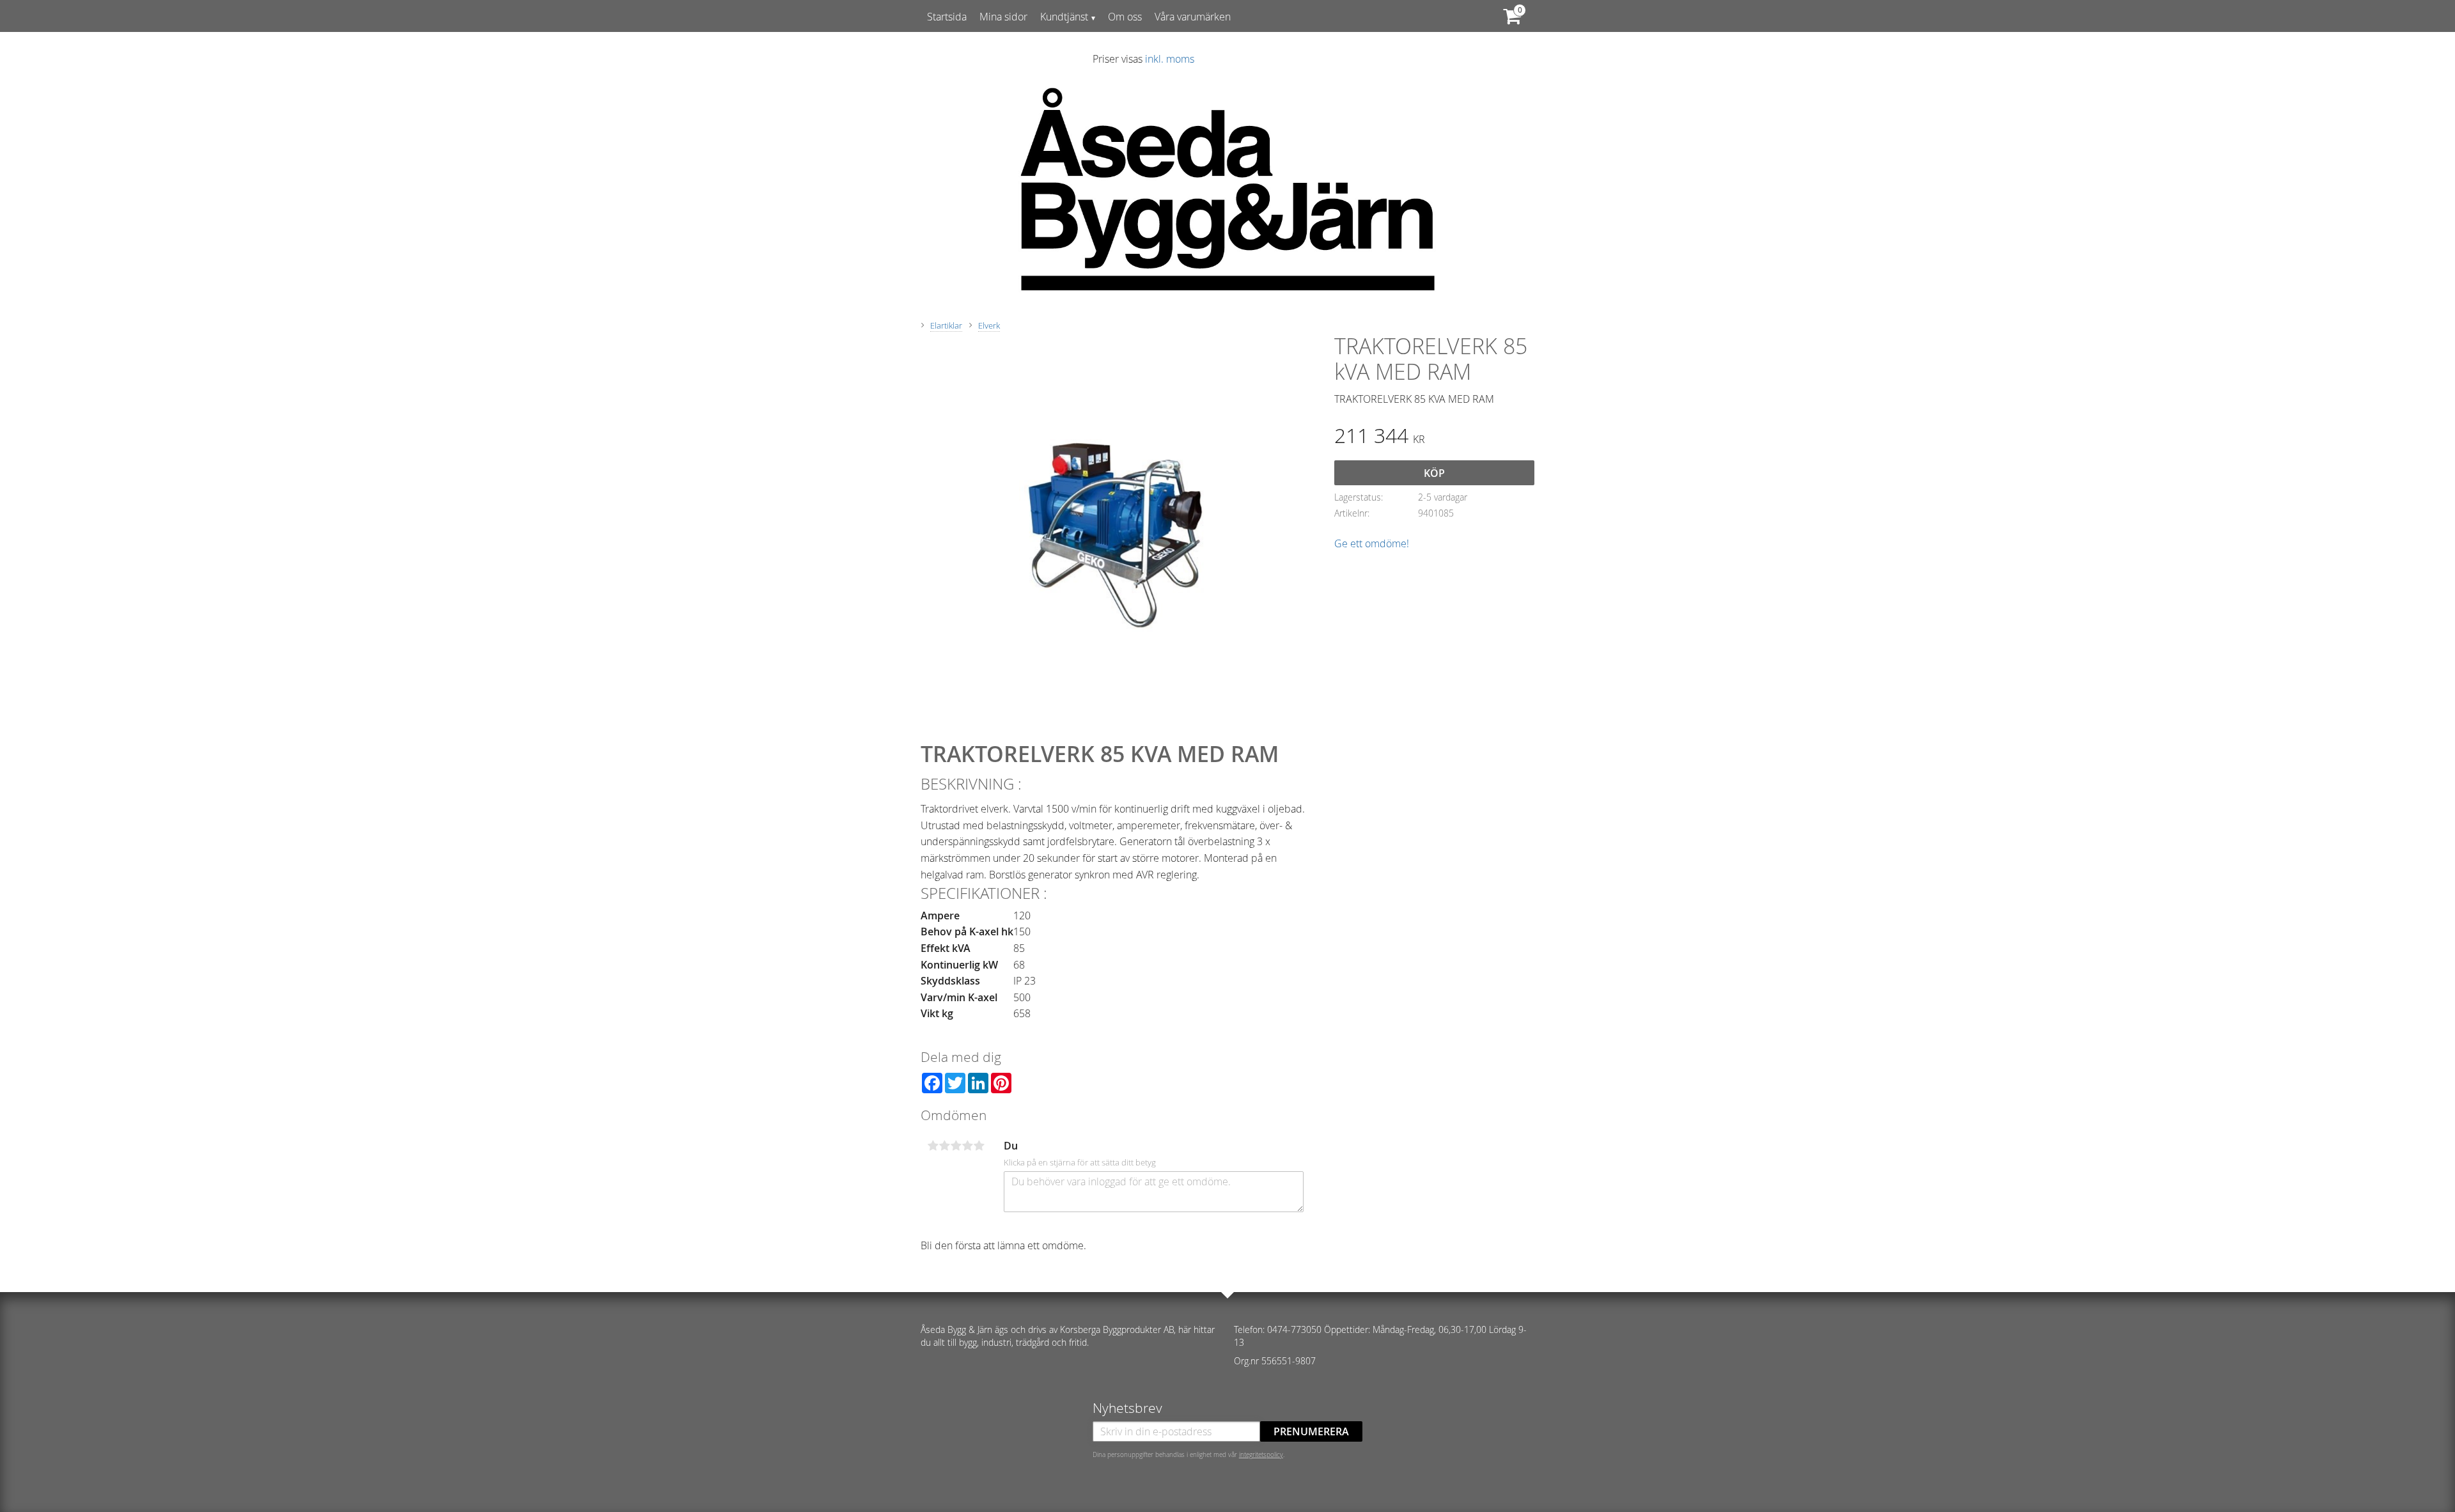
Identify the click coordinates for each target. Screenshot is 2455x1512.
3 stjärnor (956, 1146)
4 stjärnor (967, 1146)
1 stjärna (933, 1146)
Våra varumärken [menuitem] (1193, 17)
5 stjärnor (979, 1146)
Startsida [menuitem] (947, 17)
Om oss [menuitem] (1125, 17)
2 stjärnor (944, 1146)
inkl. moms (1170, 59)
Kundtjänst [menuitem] (1064, 17)
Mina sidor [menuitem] (1003, 17)
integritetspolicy (1261, 1454)
